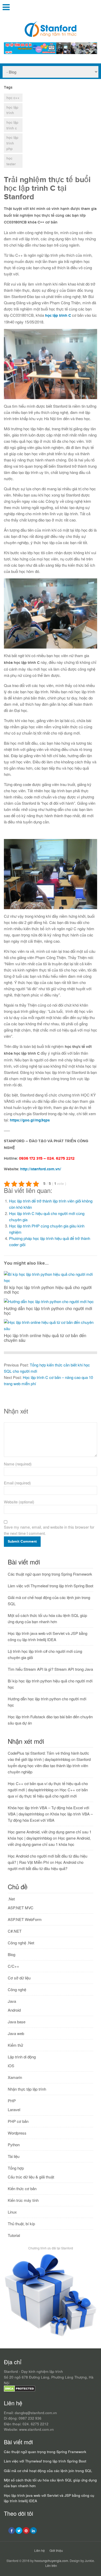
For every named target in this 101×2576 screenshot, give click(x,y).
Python (14, 2145)
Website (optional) (19, 1502)
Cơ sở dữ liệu (19, 1978)
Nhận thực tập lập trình (27, 2089)
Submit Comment (22, 1541)
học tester (11, 161)
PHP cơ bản (18, 2121)
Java (12, 2001)
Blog (12, 1954)
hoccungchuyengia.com (51, 2561)
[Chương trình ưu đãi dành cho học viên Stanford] (51, 2336)
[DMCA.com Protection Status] (20, 2390)
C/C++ (13, 1966)
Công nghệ (17, 1989)
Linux (12, 2212)
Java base (17, 2022)
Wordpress (17, 2133)
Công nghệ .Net (21, 1943)
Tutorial (14, 2235)
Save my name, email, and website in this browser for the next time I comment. (49, 1530)
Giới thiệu (56, 2550)
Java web (16, 2033)
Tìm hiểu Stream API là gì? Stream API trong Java (50, 1669)
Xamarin (15, 2077)
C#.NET (15, 1931)
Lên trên (51, 2565)
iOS (11, 2066)
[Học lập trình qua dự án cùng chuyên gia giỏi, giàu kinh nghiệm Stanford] (51, 52)
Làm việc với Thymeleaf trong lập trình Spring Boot (51, 1586)
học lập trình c (12, 125)
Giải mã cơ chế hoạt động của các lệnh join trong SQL (48, 2471)
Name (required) (18, 1464)
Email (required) (17, 1483)
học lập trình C (58, 316)
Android (14, 2010)
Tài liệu (14, 2156)
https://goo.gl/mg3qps (30, 1120)
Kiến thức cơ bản (22, 2188)
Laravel (14, 2109)
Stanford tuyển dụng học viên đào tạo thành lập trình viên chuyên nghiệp (49, 1765)
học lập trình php (12, 143)
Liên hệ (39, 2550)
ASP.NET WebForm (25, 1919)
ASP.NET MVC (21, 1908)
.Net (11, 1899)
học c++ (13, 98)
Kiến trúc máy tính (23, 2200)
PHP (12, 2101)
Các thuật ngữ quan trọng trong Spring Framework (50, 1574)
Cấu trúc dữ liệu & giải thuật (31, 2177)
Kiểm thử (15, 2045)
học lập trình (12, 110)
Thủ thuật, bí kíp (21, 2224)
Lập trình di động (22, 2057)
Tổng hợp (16, 2168)
